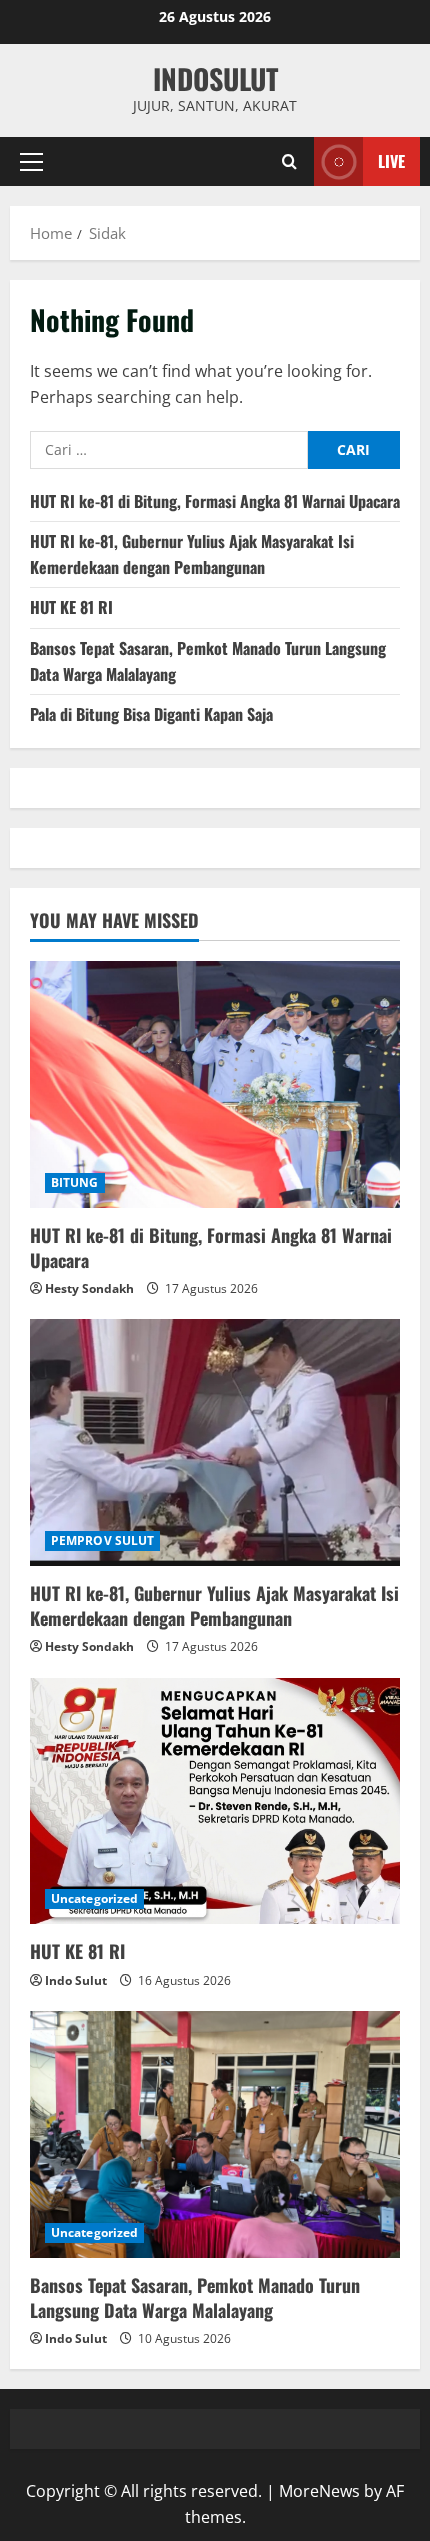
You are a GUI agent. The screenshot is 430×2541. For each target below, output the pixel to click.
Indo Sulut (76, 1980)
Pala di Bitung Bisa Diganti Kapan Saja (151, 714)
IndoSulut (215, 78)
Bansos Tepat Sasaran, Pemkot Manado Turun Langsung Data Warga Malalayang (195, 2297)
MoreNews (319, 2491)
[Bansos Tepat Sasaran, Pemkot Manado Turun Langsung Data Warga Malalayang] (215, 2134)
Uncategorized (94, 1898)
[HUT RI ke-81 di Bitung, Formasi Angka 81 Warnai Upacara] (215, 1084)
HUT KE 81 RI (71, 607)
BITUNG (75, 1182)
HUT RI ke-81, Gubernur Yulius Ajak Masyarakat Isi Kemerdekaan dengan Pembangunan (192, 554)
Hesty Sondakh (89, 1288)
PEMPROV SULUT (102, 1540)
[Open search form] (289, 161)
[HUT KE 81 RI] (215, 1801)
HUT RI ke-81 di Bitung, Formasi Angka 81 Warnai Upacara (215, 501)
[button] (31, 162)
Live (391, 161)
